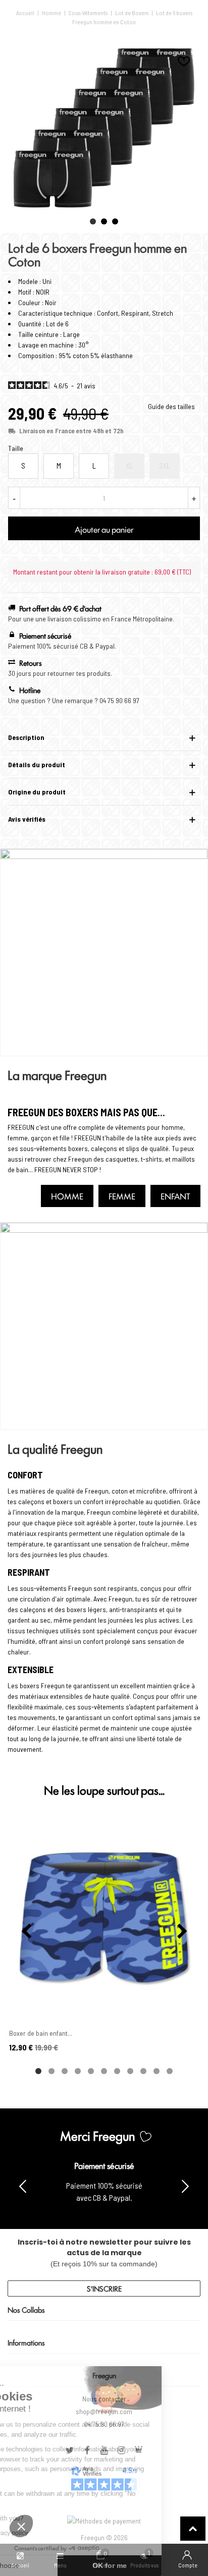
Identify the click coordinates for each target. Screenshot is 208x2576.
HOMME (67, 1196)
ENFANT (175, 1196)
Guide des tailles (171, 406)
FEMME (122, 1196)
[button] (93, 221)
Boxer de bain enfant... (41, 2033)
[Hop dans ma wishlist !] (184, 61)
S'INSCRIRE (104, 2288)
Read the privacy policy (42, 2533)
